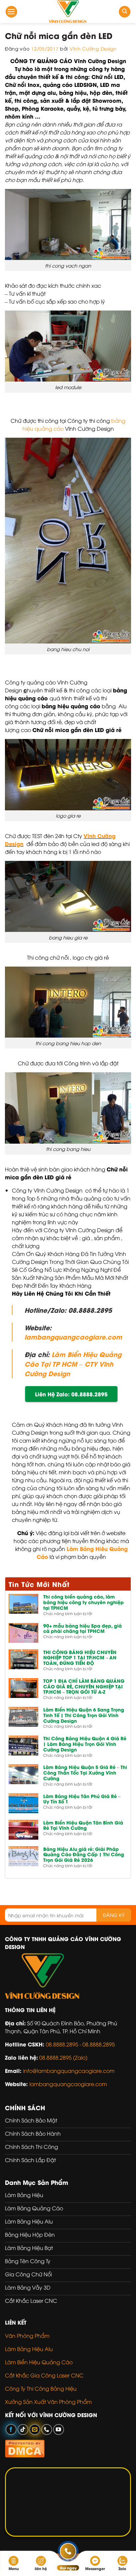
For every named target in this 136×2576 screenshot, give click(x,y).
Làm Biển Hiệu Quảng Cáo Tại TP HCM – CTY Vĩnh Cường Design (73, 1364)
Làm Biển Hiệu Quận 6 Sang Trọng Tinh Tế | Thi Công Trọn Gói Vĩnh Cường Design (84, 1715)
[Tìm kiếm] (125, 12)
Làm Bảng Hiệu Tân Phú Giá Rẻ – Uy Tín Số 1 (82, 1799)
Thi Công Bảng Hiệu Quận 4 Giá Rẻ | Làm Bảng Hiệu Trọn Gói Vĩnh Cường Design (85, 1744)
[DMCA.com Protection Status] (25, 2447)
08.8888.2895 (99, 2044)
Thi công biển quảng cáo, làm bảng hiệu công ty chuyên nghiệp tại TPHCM (84, 1602)
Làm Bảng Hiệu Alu (29, 2349)
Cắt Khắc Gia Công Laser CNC (44, 2375)
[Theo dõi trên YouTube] (59, 2429)
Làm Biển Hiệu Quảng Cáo (39, 2362)
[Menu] (11, 12)
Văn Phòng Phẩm (27, 2336)
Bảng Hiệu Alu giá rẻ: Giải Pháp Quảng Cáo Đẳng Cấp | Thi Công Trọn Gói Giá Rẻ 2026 (84, 1855)
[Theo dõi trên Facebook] (11, 2429)
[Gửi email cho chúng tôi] (35, 2429)
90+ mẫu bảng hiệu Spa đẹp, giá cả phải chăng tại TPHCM (83, 1629)
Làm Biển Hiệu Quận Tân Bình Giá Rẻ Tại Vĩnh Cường (83, 1825)
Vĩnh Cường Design (93, 48)
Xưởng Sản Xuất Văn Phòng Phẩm (48, 2402)
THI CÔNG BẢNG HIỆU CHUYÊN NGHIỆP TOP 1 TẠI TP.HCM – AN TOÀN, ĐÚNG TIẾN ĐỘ (80, 1658)
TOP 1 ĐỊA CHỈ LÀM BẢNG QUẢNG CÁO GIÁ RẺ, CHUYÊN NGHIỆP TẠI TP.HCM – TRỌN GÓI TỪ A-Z (84, 1686)
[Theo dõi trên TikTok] (23, 2429)
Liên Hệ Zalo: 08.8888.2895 (71, 1394)
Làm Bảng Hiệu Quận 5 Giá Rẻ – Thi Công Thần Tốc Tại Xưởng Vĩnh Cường (85, 1773)
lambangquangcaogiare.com (73, 1337)
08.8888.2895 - (64, 2044)
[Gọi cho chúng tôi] (47, 2429)
